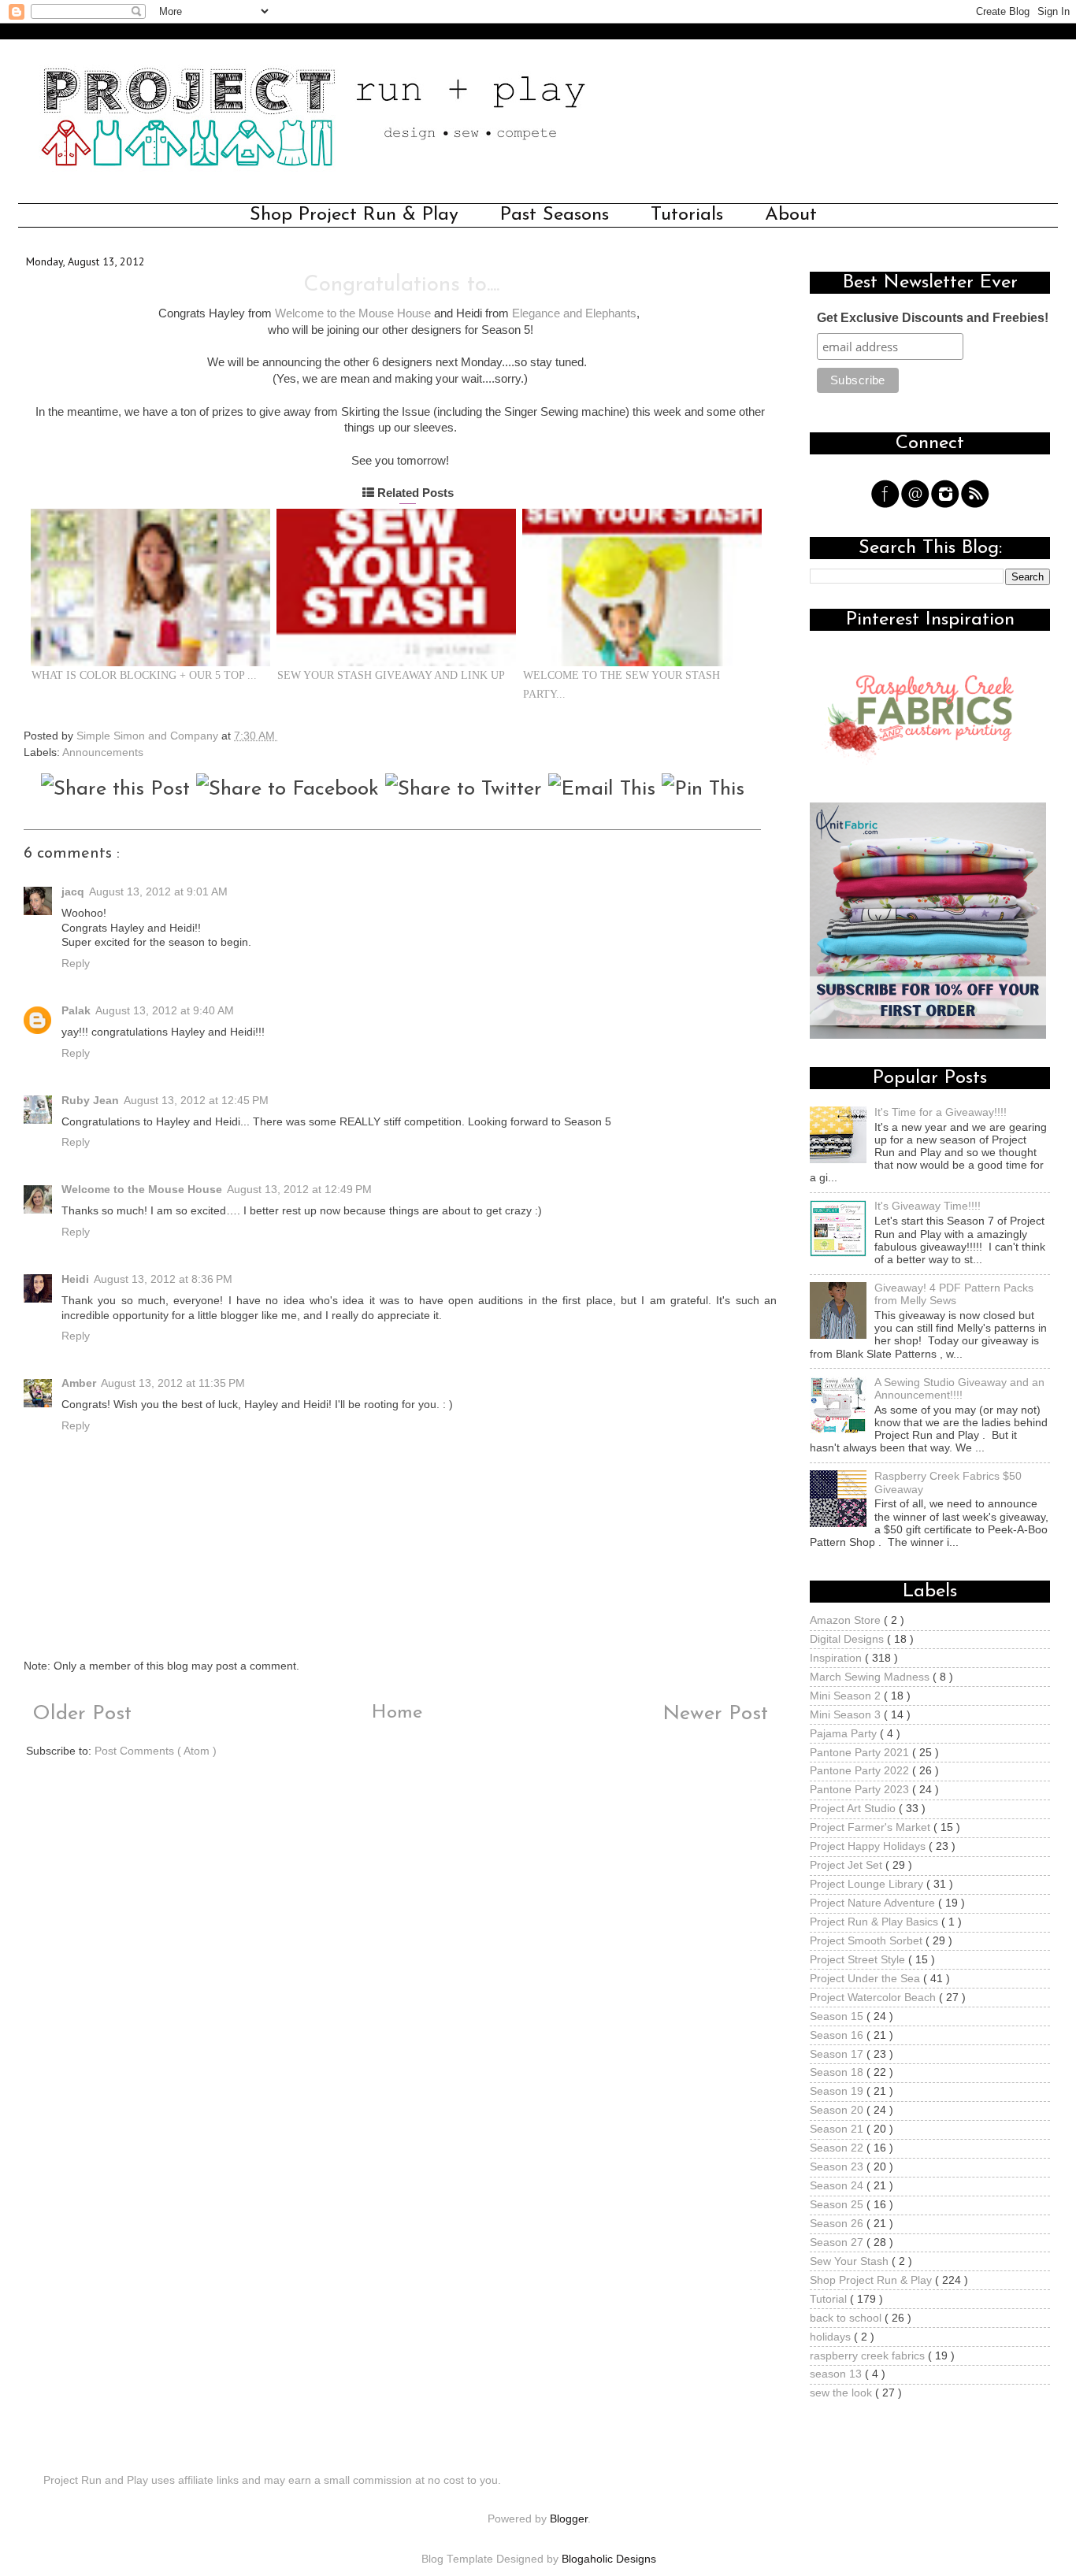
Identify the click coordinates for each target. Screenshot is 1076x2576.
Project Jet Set (848, 1865)
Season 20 (838, 2110)
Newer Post (718, 1714)
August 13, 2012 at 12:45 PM (196, 1101)
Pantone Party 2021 (861, 1753)
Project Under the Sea (866, 1979)
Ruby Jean (90, 1101)
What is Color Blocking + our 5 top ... (144, 675)
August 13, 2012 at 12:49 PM (299, 1190)
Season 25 (838, 2205)
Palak (76, 1011)
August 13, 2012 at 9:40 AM (165, 1011)
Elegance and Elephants (574, 313)
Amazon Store (847, 1620)
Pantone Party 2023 (861, 1790)
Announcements (103, 752)
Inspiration (837, 1658)
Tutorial (830, 2299)
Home (397, 1713)
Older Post (79, 1714)
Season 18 (838, 2072)
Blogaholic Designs (609, 2559)
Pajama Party (845, 1734)
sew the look (842, 2393)
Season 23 (838, 2167)
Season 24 (838, 2186)
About (791, 215)
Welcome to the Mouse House (353, 313)
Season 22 (838, 2148)
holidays (832, 2337)
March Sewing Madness (871, 1677)
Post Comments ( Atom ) (156, 1751)
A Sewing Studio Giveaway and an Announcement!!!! (959, 1389)
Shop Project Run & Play (354, 215)
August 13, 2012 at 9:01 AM (158, 892)
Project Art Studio (854, 1809)
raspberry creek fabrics (869, 2356)
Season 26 (838, 2224)
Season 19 (838, 2091)
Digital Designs (848, 1639)
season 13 (837, 2374)
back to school (847, 2318)
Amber (79, 1383)
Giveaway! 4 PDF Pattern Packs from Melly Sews (954, 1294)
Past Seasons (555, 215)
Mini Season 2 (847, 1696)
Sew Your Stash (851, 2261)
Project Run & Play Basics (876, 1922)
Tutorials (687, 215)
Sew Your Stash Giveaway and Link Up (391, 675)
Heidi (75, 1279)
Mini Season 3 (847, 1715)
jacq (73, 892)
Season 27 (838, 2242)
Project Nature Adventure (874, 1903)
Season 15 (838, 2016)
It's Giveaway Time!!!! (928, 1206)
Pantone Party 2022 (861, 1771)
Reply (76, 964)
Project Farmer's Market (872, 1827)
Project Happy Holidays (869, 1846)
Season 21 (838, 2129)
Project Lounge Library (868, 1884)
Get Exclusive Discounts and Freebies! (933, 318)
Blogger (569, 2519)
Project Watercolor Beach (874, 1998)
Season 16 (838, 2035)
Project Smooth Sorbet (868, 1941)
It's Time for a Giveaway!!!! (941, 1112)
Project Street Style (859, 1960)
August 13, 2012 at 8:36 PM (163, 1279)
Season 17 (838, 2054)
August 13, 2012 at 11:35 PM (173, 1383)
